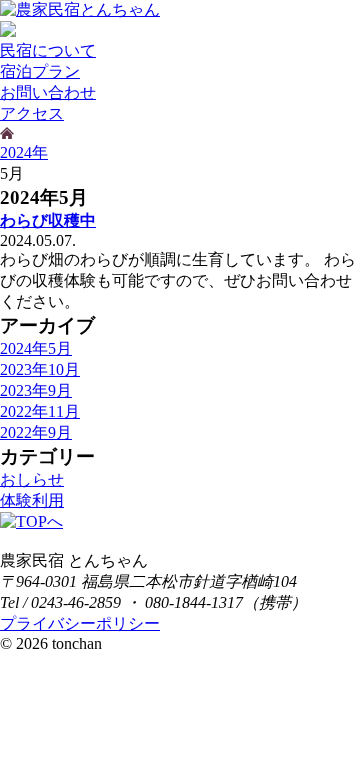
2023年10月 (40, 369)
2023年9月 (36, 390)
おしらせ (32, 479)
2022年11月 (40, 411)
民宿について (48, 50)
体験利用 (32, 500)
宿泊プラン (40, 71)
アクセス (32, 113)
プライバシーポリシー (80, 623)
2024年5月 (36, 348)
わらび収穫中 (48, 220)
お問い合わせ (48, 92)
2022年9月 (36, 432)
